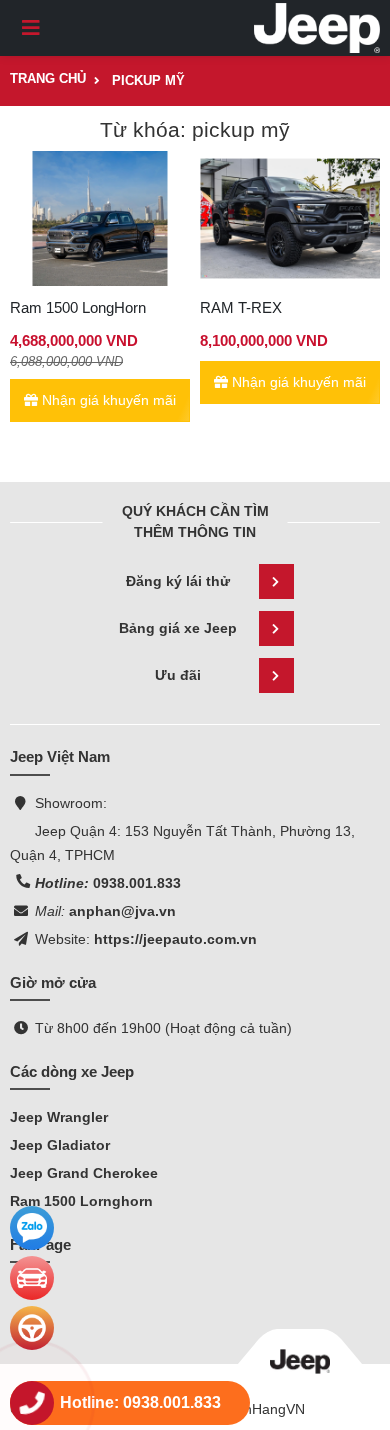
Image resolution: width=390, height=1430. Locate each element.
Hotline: (62, 883)
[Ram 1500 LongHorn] (100, 218)
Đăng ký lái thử (178, 581)
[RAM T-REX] (290, 218)
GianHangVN (263, 1409)
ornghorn (121, 1201)
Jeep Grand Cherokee (84, 1173)
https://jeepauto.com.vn (173, 939)
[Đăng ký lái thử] (32, 1328)
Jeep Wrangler (59, 1117)
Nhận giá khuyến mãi (107, 400)
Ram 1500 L (49, 1201)
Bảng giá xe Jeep (178, 628)
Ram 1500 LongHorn (78, 307)
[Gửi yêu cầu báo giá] (32, 1278)
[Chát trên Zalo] (32, 1228)
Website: (62, 939)
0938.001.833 (135, 883)
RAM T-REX (241, 307)
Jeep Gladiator (60, 1145)
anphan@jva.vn (120, 911)
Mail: (50, 911)
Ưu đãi (178, 675)
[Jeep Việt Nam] (317, 28)
